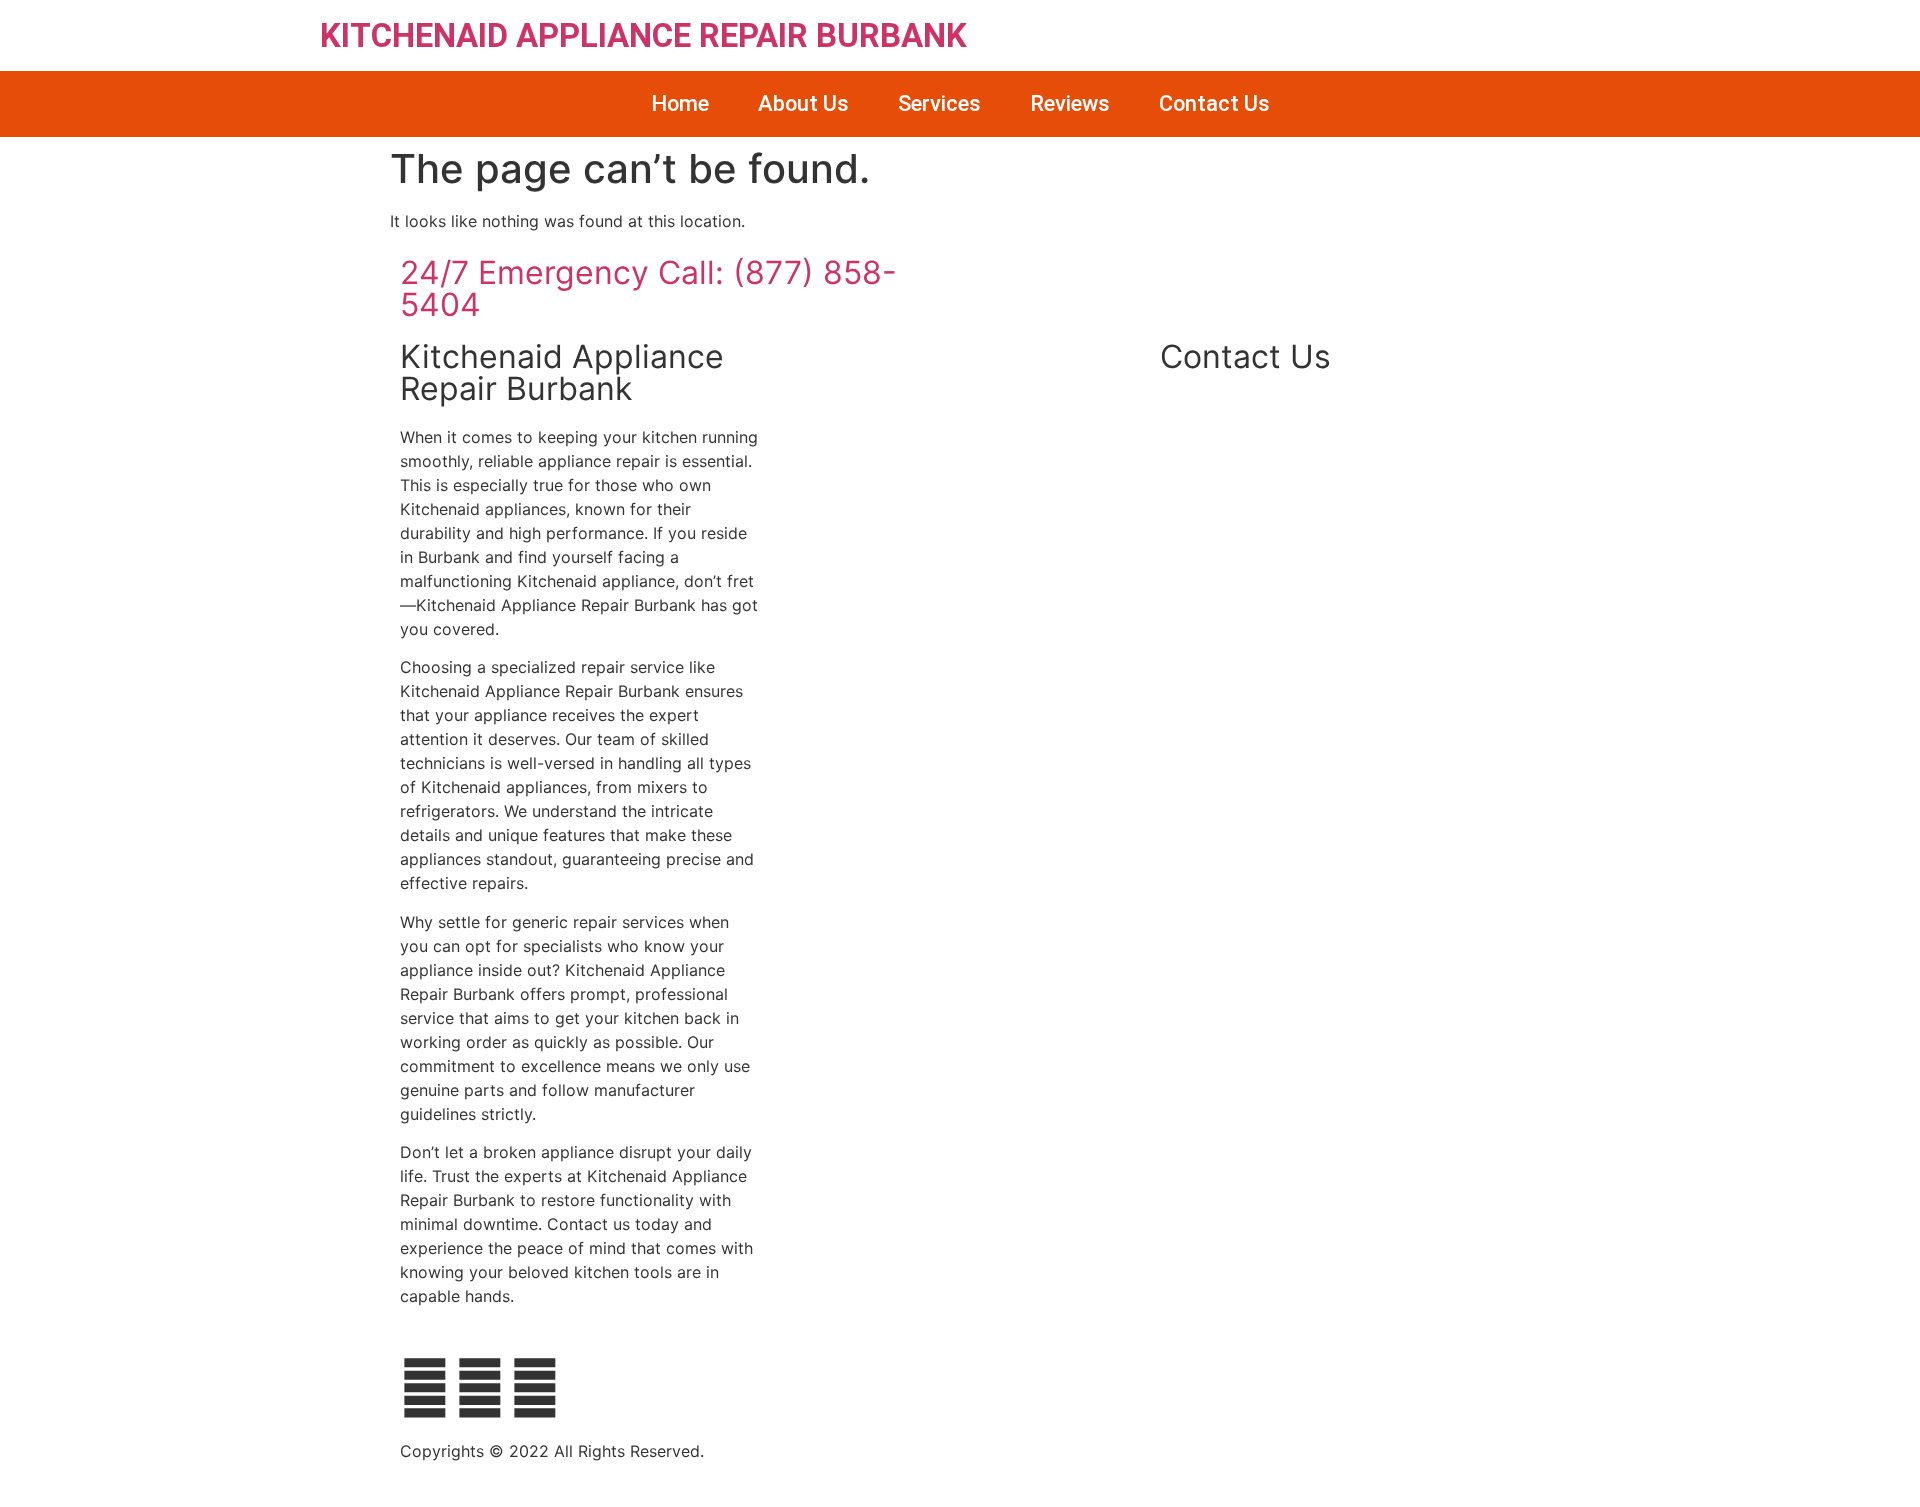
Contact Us (1214, 103)
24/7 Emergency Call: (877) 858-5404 (648, 288)
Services (939, 103)
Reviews (1070, 103)
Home (680, 103)
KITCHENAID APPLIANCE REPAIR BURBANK (643, 35)
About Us (803, 103)
